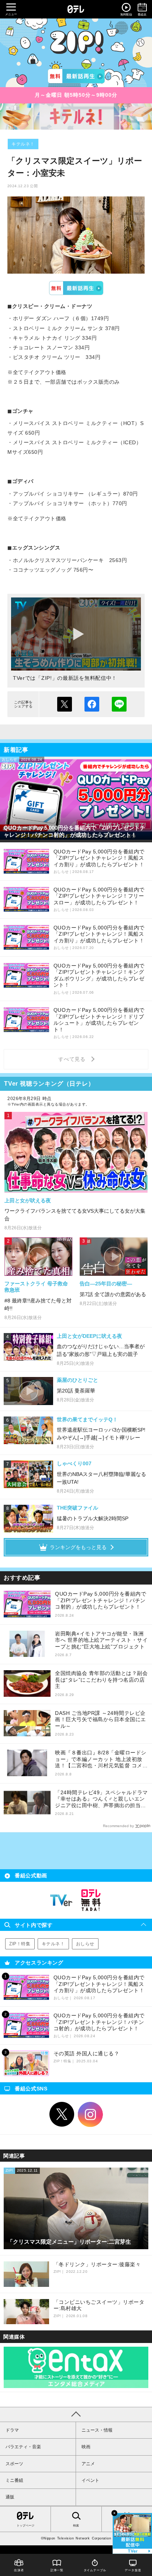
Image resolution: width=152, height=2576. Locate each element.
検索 (76, 2526)
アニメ (88, 2464)
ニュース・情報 (97, 2430)
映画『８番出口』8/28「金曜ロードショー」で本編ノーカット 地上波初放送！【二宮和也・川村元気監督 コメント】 (101, 1759)
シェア (92, 704)
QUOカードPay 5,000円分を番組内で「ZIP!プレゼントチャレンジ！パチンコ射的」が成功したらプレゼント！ (101, 1600)
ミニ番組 (14, 2480)
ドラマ (12, 2430)
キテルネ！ (23, 144)
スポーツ (14, 2464)
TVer (76, 288)
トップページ (25, 2526)
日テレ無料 (91, 1900)
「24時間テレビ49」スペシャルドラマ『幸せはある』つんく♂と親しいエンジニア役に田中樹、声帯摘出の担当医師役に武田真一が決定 (101, 1799)
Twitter (62, 2114)
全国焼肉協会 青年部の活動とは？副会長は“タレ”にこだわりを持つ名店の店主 (101, 1680)
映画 (86, 2447)
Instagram (90, 2114)
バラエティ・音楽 (23, 2447)
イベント (90, 2480)
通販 (10, 2497)
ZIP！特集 (20, 1944)
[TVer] (76, 76)
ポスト (65, 704)
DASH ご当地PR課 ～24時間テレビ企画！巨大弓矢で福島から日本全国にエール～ (101, 1719)
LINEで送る (119, 704)
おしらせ (85, 1944)
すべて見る (73, 1059)
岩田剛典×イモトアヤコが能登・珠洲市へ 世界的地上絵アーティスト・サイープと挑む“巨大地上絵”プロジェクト (101, 1640)
